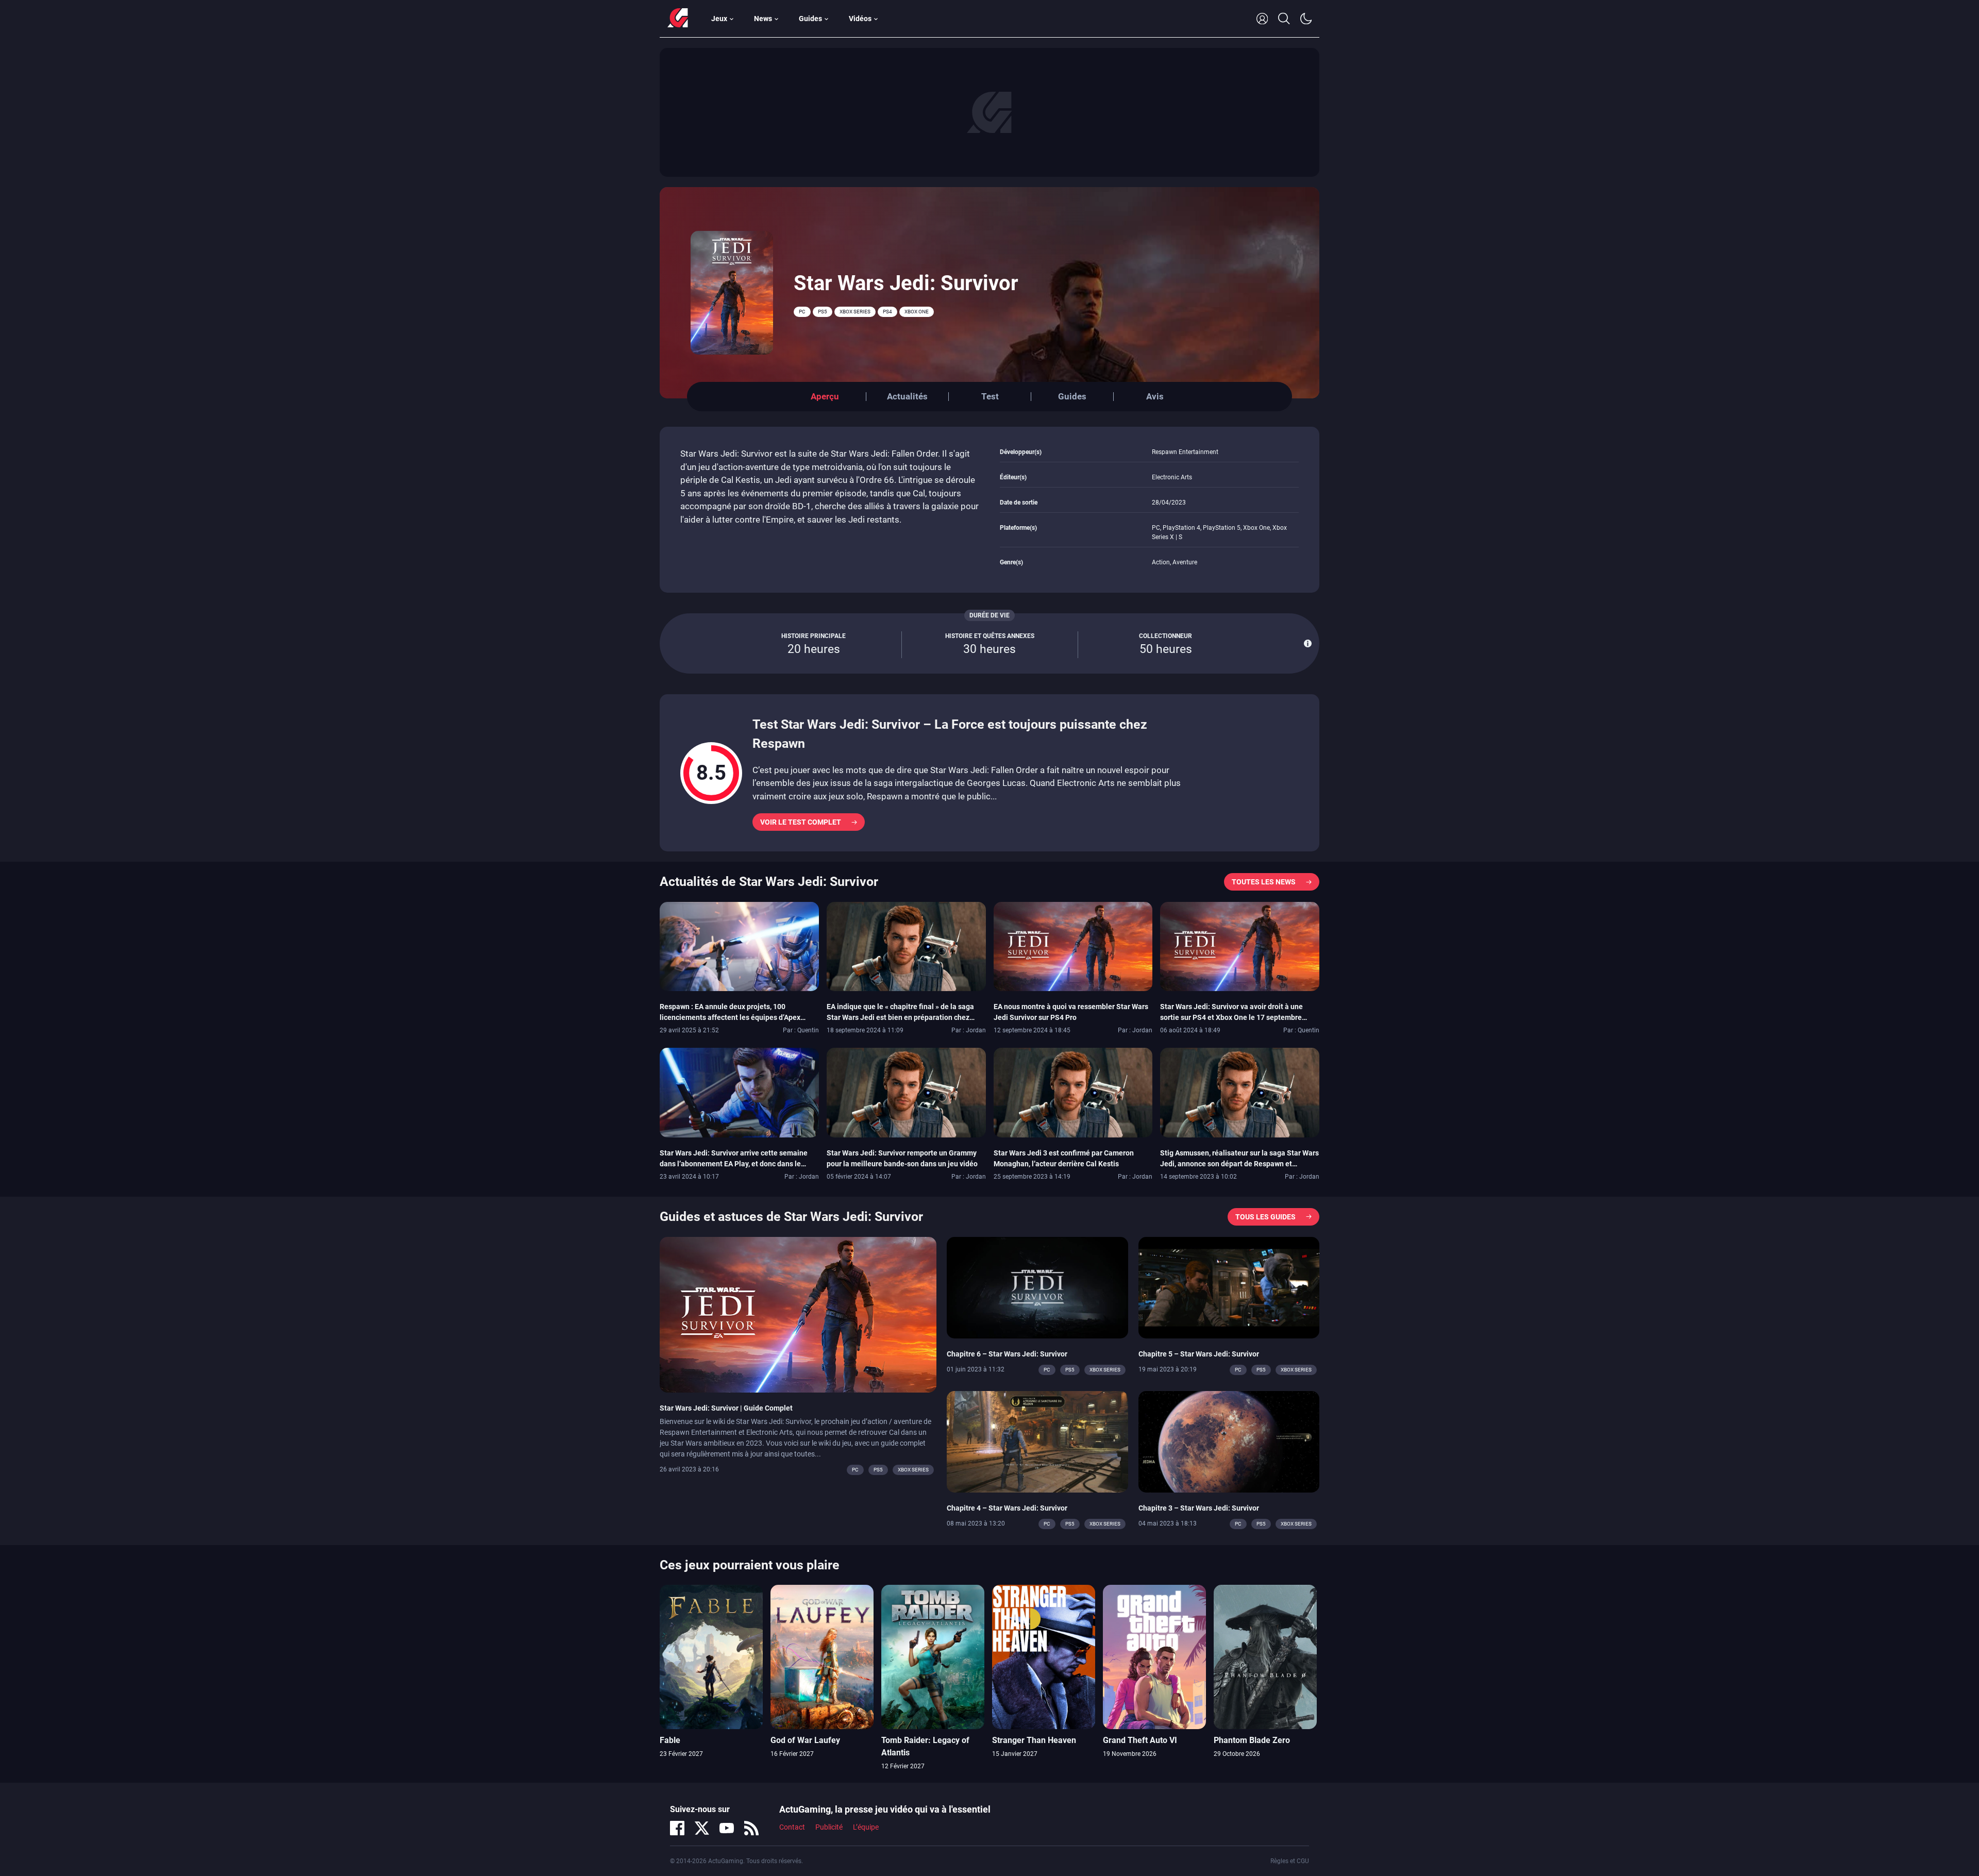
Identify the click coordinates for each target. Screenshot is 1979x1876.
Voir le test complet (801, 822)
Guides (810, 19)
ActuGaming (678, 19)
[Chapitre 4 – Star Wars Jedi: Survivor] (1037, 1441)
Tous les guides (1265, 1217)
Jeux (719, 19)
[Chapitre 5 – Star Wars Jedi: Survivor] (1229, 1287)
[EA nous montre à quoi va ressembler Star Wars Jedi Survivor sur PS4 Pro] (1073, 946)
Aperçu (825, 396)
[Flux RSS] (751, 1828)
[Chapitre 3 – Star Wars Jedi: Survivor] (1229, 1441)
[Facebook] (677, 1828)
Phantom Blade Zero (1252, 1740)
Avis (1155, 396)
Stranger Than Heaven (1034, 1740)
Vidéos (860, 19)
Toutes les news (1264, 882)
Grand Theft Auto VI (1140, 1740)
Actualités (907, 396)
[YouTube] (727, 1828)
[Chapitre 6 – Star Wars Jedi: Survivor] (1037, 1287)
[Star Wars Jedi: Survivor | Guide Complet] (798, 1314)
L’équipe (866, 1827)
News (763, 19)
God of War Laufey (805, 1740)
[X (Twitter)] (702, 1828)
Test (990, 396)
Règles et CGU (1290, 1861)
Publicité (829, 1827)
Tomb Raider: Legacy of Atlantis (925, 1746)
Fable (670, 1740)
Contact (792, 1827)
